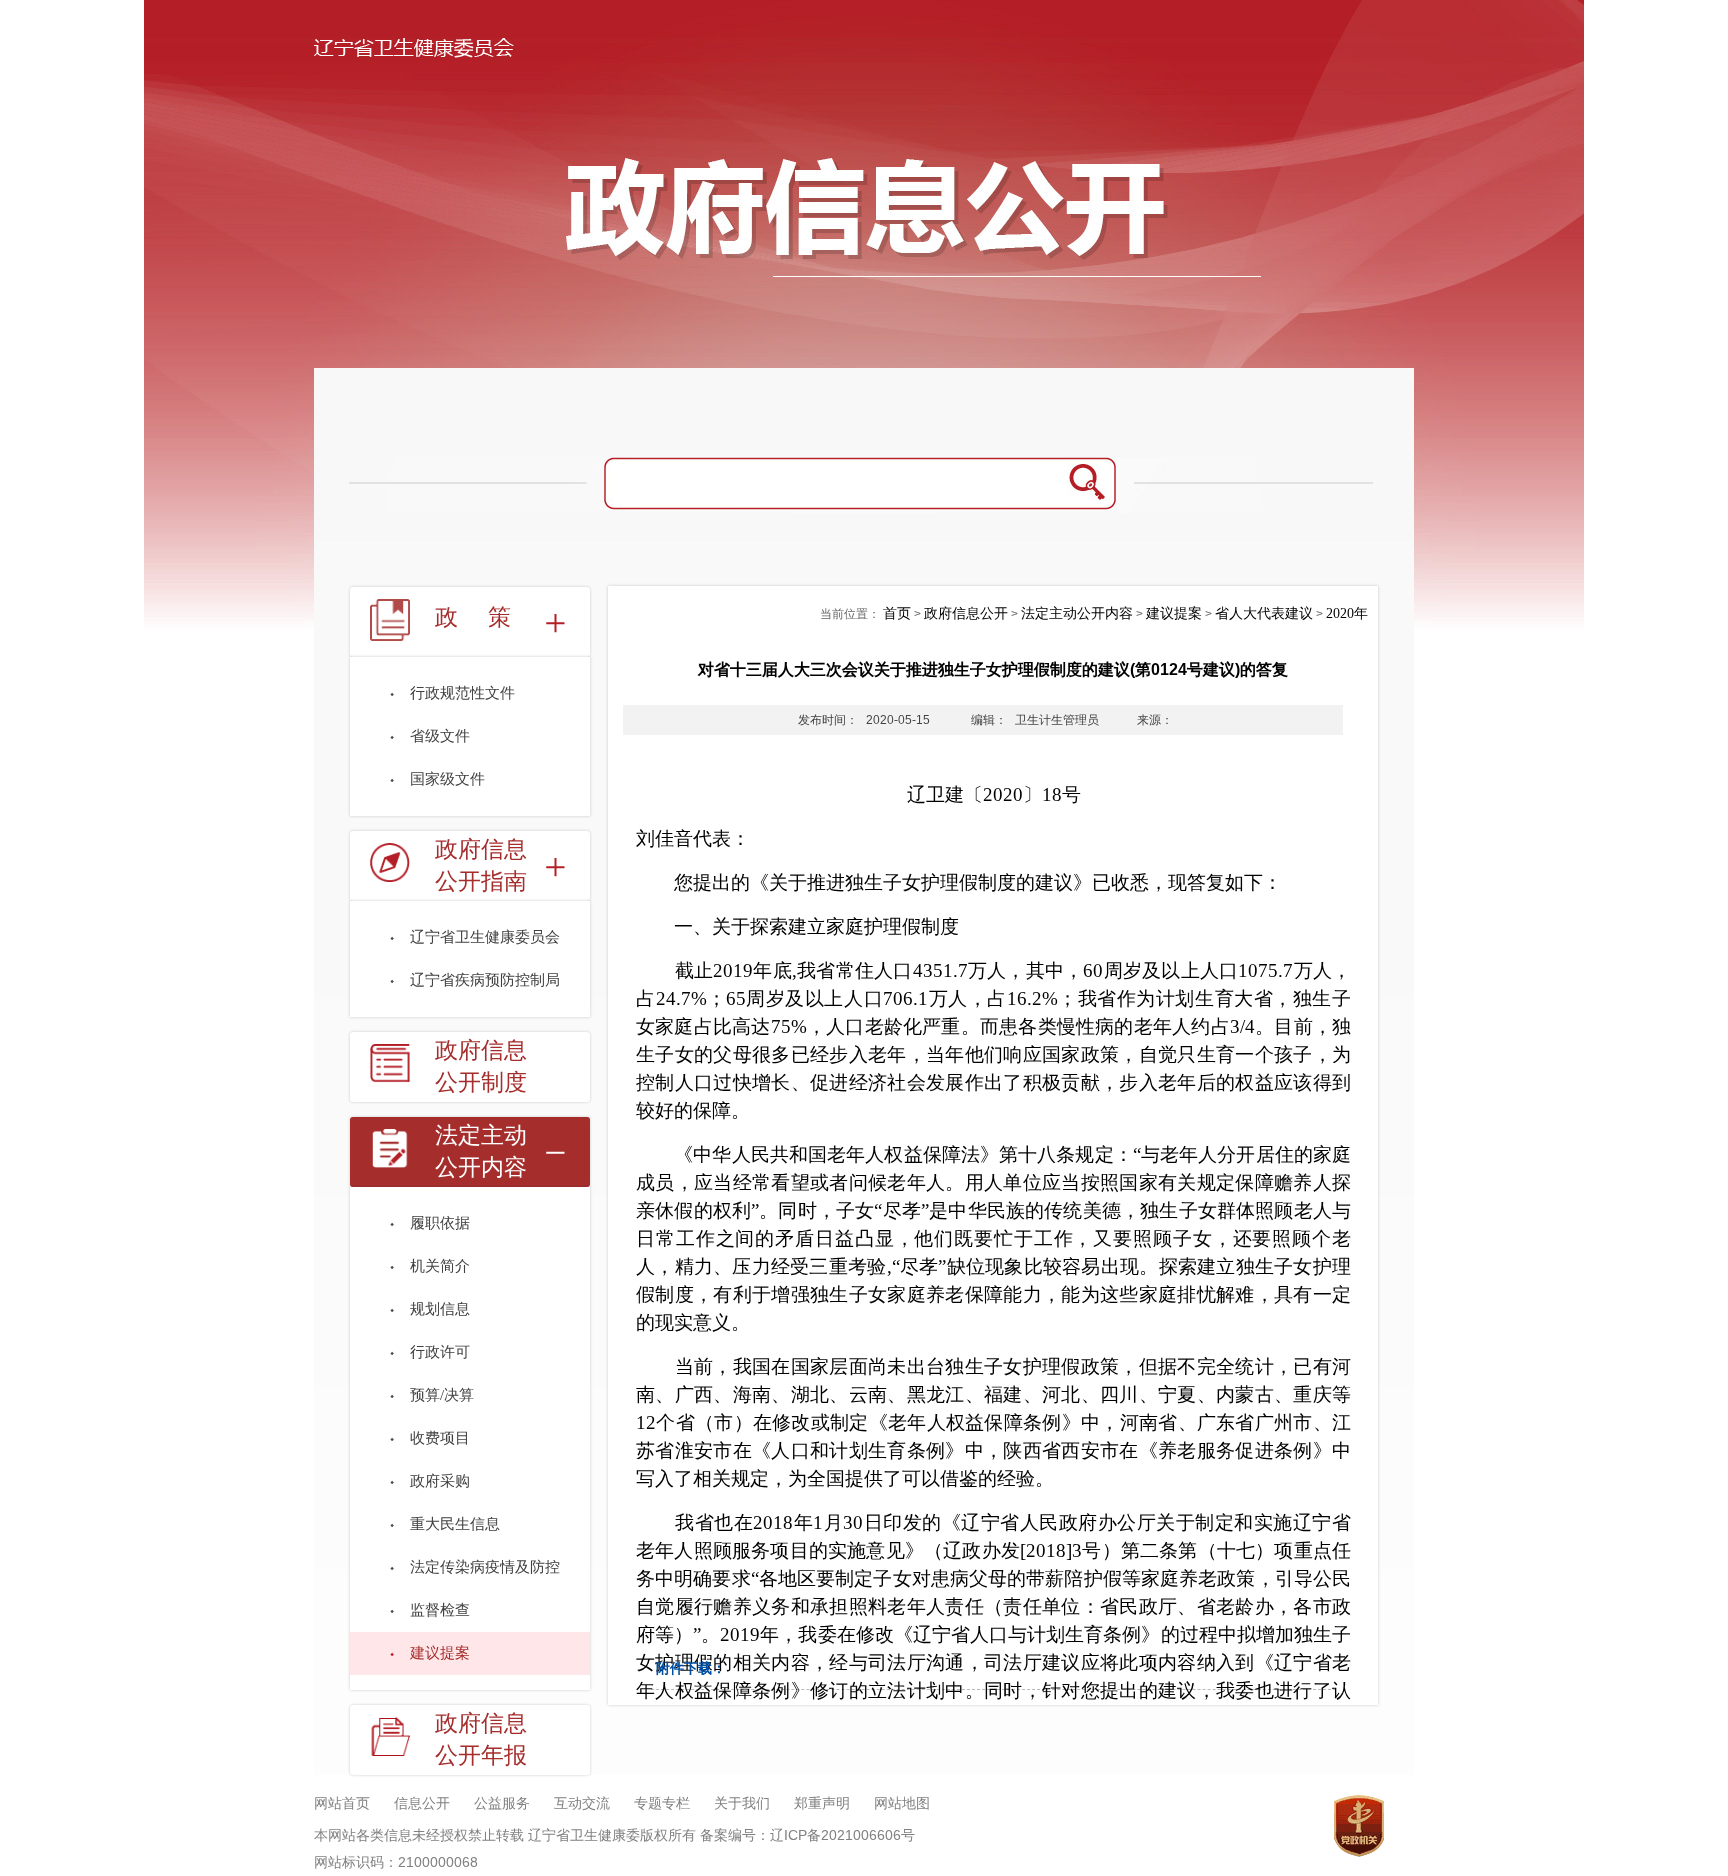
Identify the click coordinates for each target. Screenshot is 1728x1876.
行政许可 (440, 1352)
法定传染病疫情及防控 (485, 1567)
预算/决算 (442, 1395)
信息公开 (422, 1803)
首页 (897, 613)
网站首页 (342, 1803)
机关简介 (440, 1266)
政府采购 (440, 1481)
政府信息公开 (966, 613)
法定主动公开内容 (481, 1151)
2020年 (1347, 613)
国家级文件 (447, 779)
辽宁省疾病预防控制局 (485, 980)
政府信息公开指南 (481, 865)
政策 (488, 617)
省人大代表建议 (1264, 613)
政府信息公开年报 (481, 1739)
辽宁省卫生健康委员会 (485, 937)
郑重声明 (822, 1803)
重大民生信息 (455, 1524)
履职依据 (440, 1223)
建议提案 (440, 1653)
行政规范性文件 (462, 693)
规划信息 (440, 1309)
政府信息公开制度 (481, 1066)
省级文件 (440, 736)
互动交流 (582, 1803)
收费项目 (440, 1438)
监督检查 (440, 1610)
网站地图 (902, 1803)
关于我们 (742, 1803)
